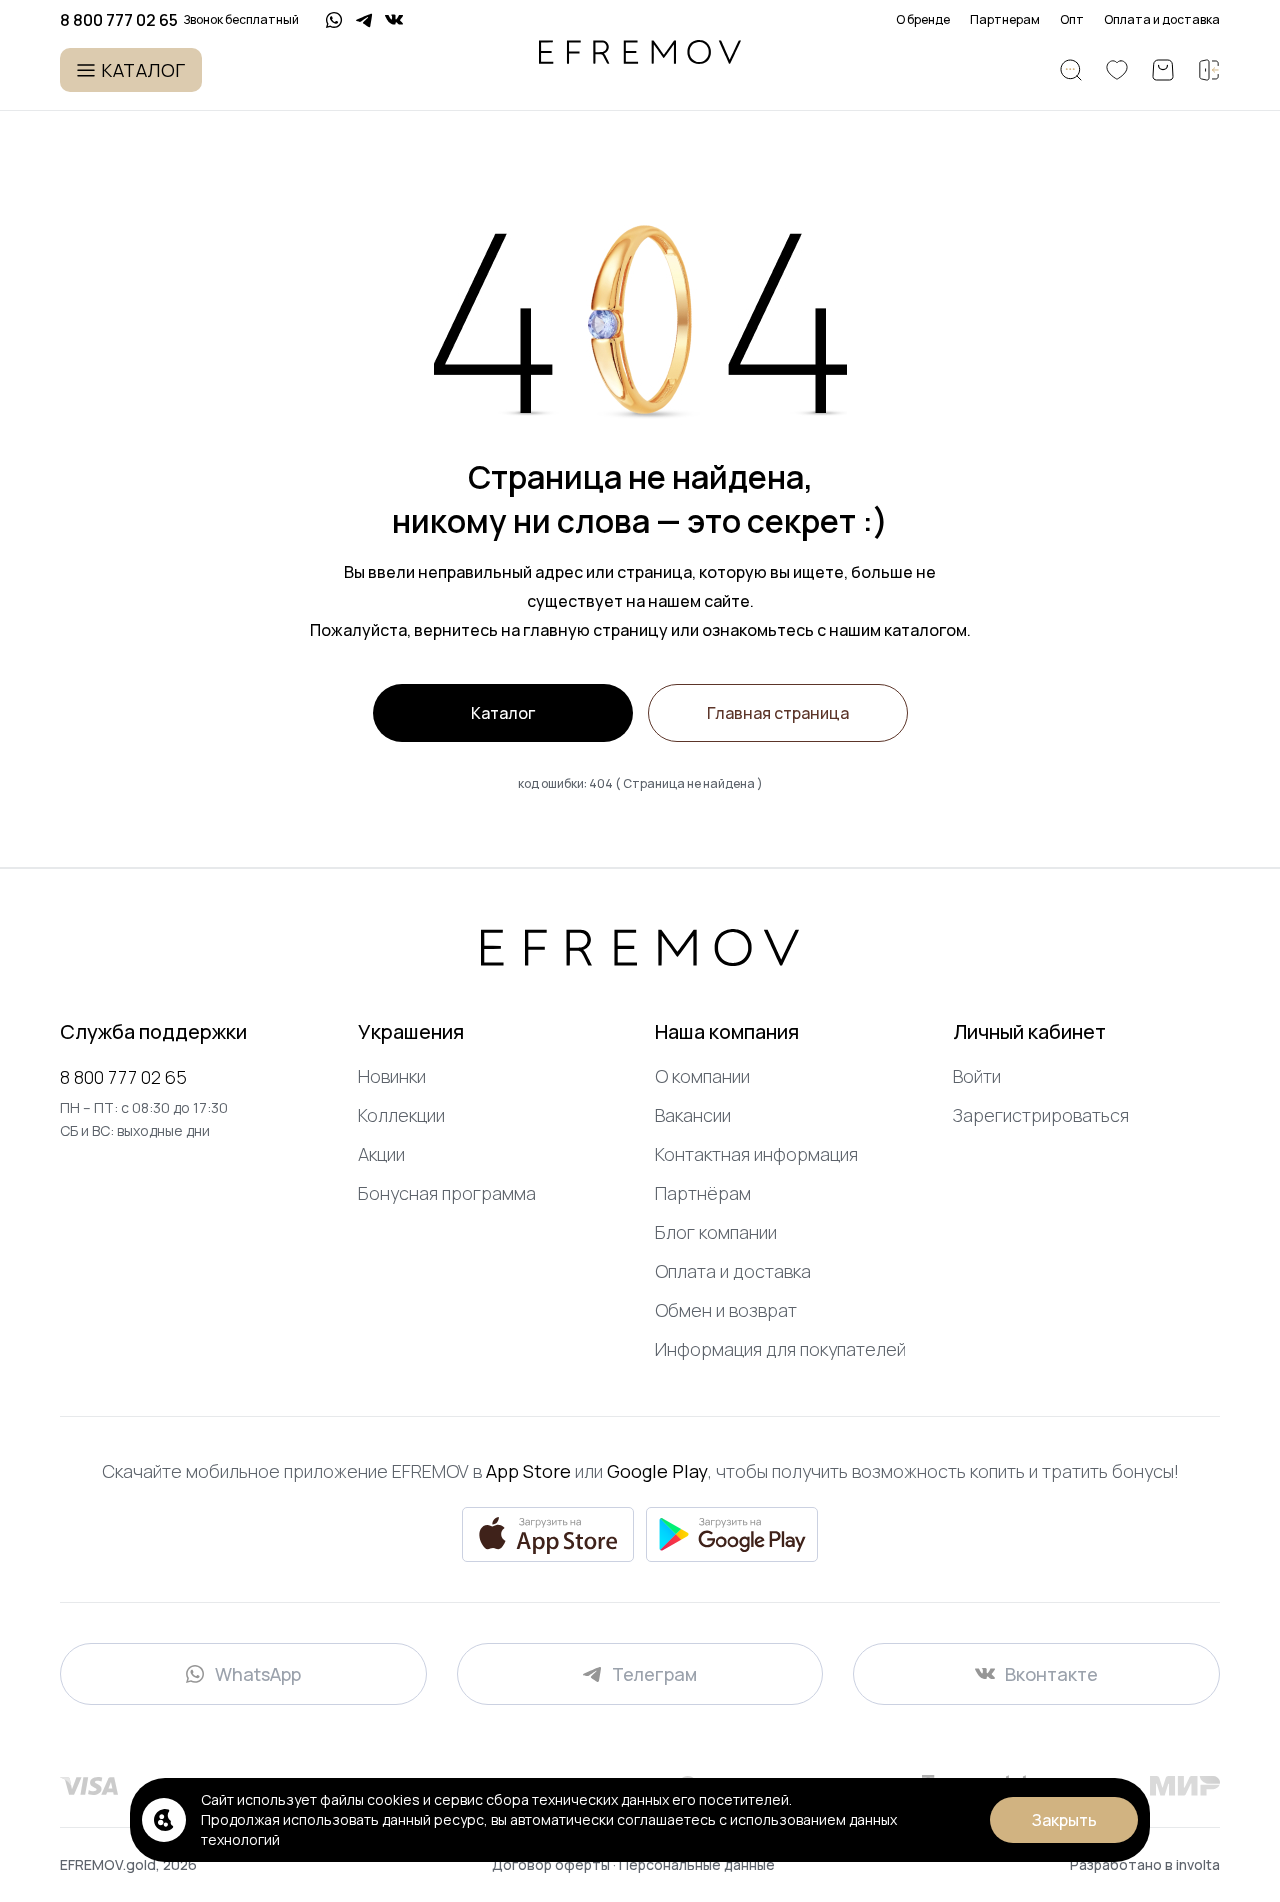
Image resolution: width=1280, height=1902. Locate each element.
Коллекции (401, 1115)
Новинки (392, 1076)
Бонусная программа (447, 1193)
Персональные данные (697, 1864)
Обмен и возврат (726, 1310)
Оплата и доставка (1162, 20)
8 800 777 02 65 (123, 1077)
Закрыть (1064, 1820)
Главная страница (778, 713)
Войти (977, 1076)
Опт (1072, 20)
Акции (381, 1154)
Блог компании (716, 1232)
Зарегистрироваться (1041, 1115)
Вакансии (693, 1115)
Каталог (503, 713)
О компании (702, 1076)
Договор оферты (552, 1864)
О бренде (923, 20)
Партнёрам (703, 1193)
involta (1198, 1864)
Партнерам (1005, 20)
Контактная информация (756, 1154)
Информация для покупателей (780, 1349)
